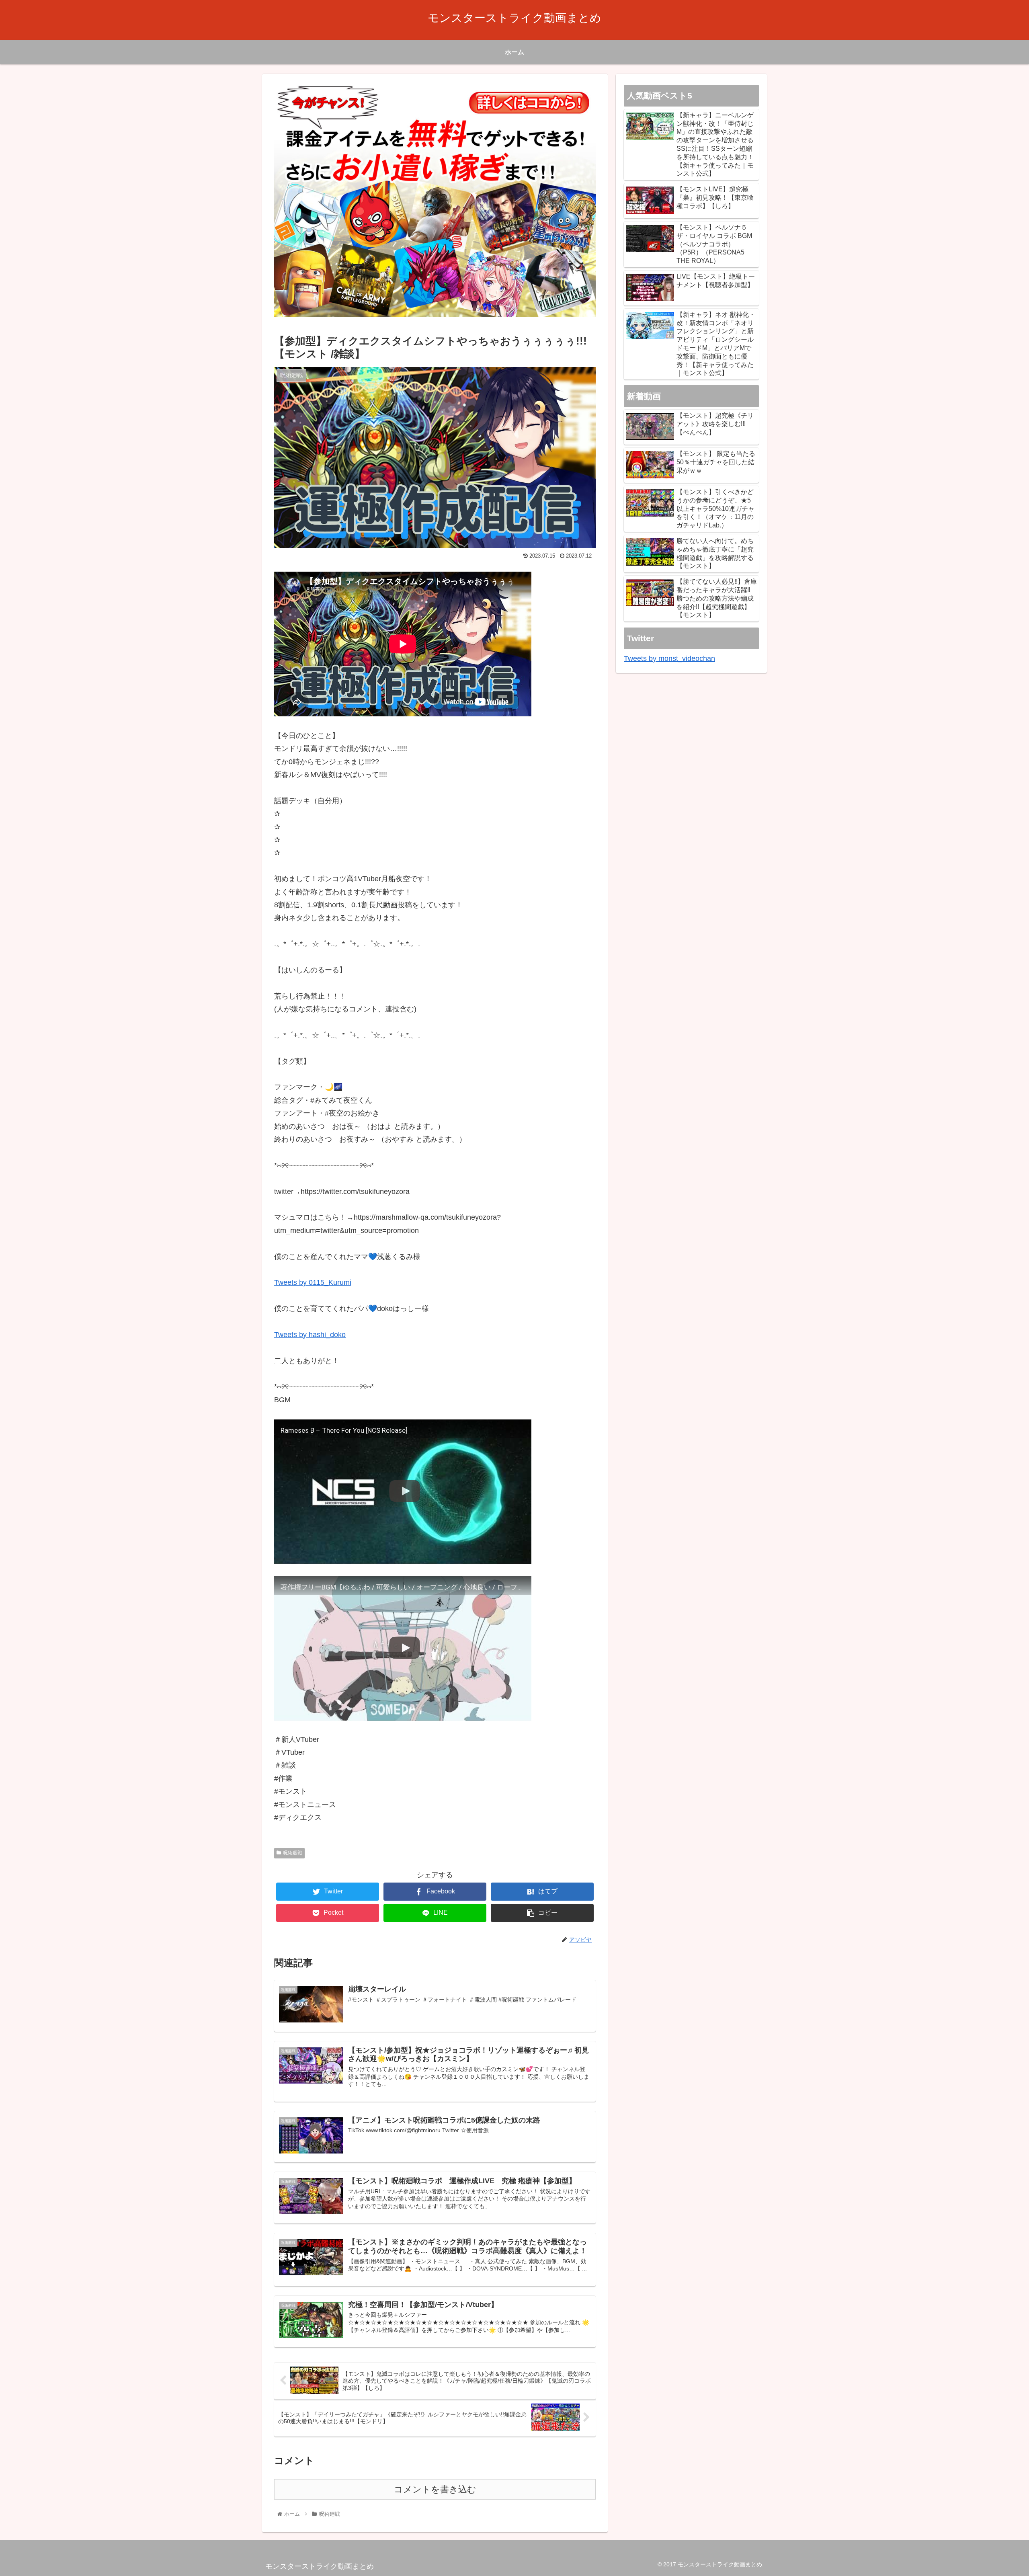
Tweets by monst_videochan (669, 658)
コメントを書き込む (435, 2489)
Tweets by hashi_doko (310, 1335)
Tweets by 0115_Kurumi (313, 1282)
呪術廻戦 (293, 1853)
